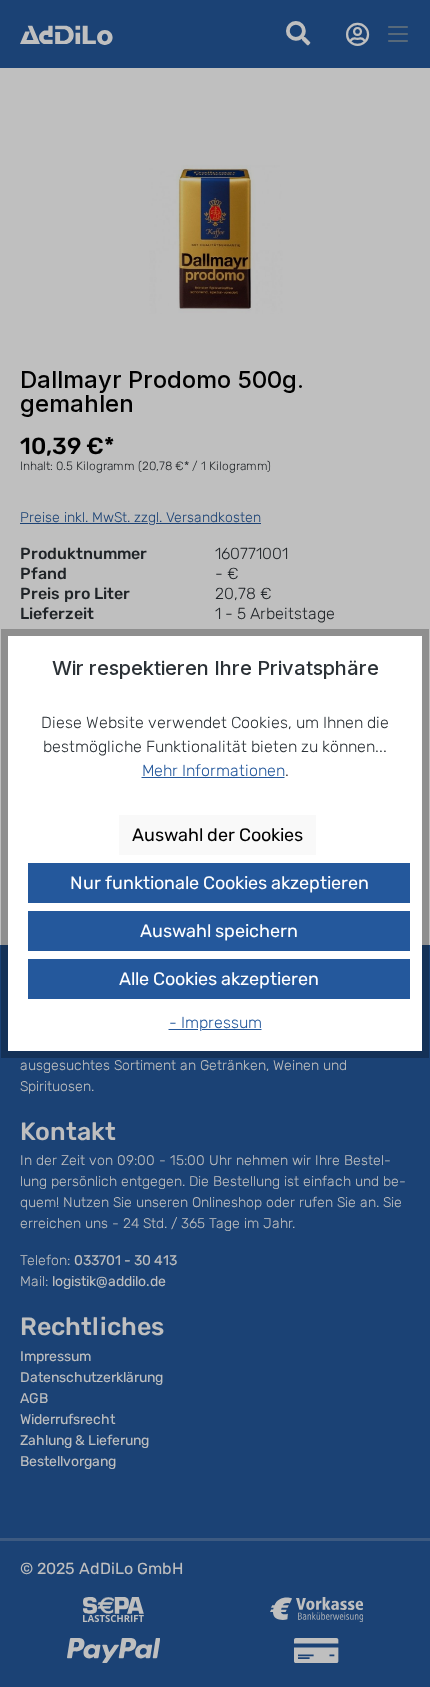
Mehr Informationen (213, 770)
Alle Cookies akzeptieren (219, 979)
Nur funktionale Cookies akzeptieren (219, 883)
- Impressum (215, 1022)
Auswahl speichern (219, 931)
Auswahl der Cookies (217, 835)
